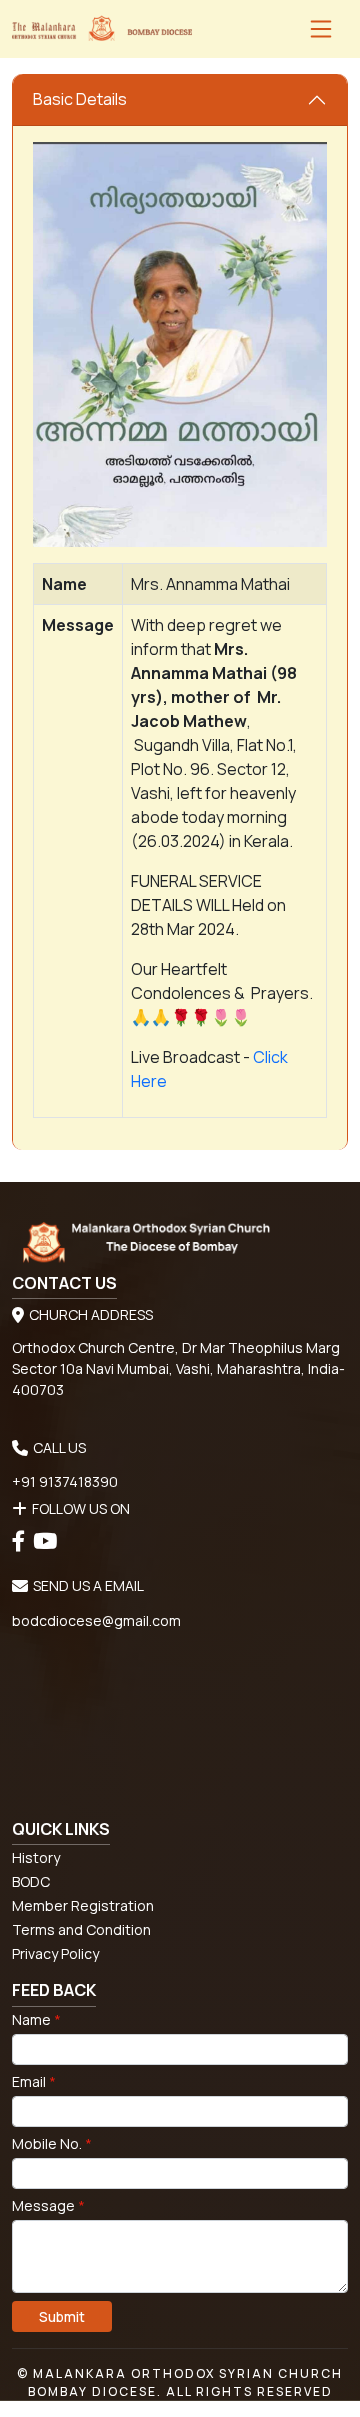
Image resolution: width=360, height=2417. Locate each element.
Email (34, 2081)
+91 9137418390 (65, 1481)
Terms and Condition (81, 1929)
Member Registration (83, 1905)
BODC (31, 1881)
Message (48, 2205)
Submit (62, 2316)
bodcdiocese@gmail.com (96, 1620)
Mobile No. (52, 2143)
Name (36, 2019)
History (36, 1857)
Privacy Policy (55, 1953)
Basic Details (80, 99)
